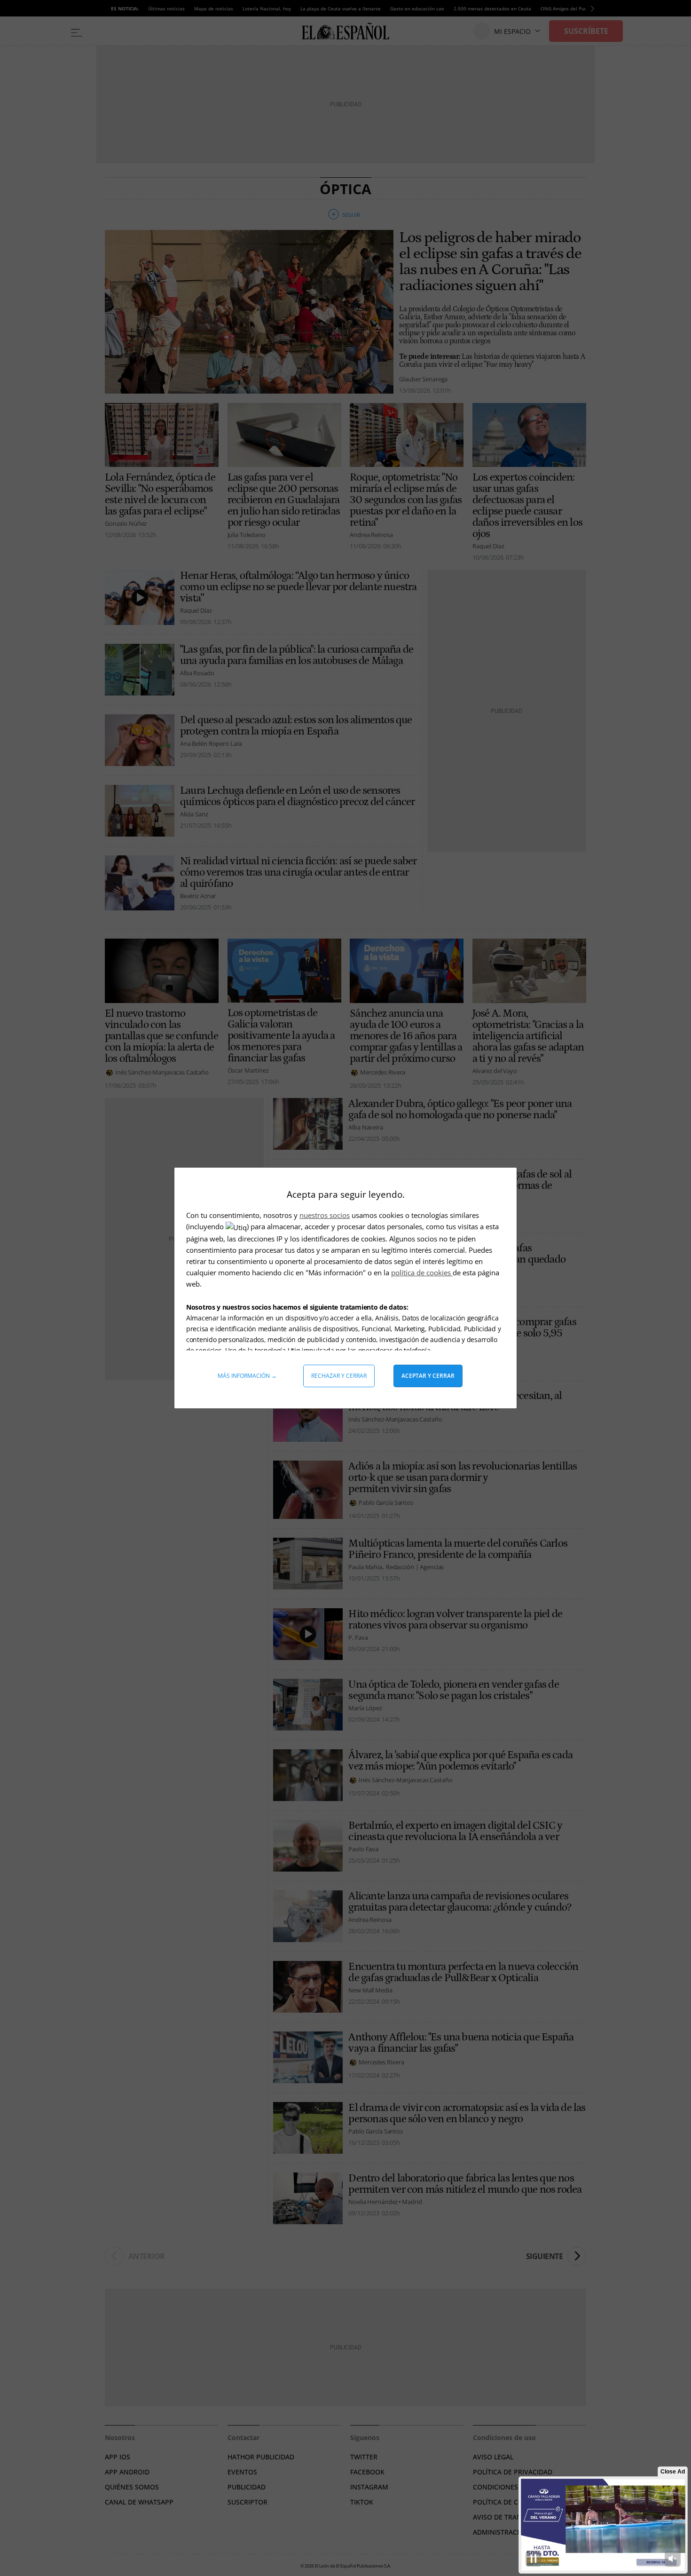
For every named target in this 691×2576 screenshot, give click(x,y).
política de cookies (422, 1272)
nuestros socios (325, 1215)
